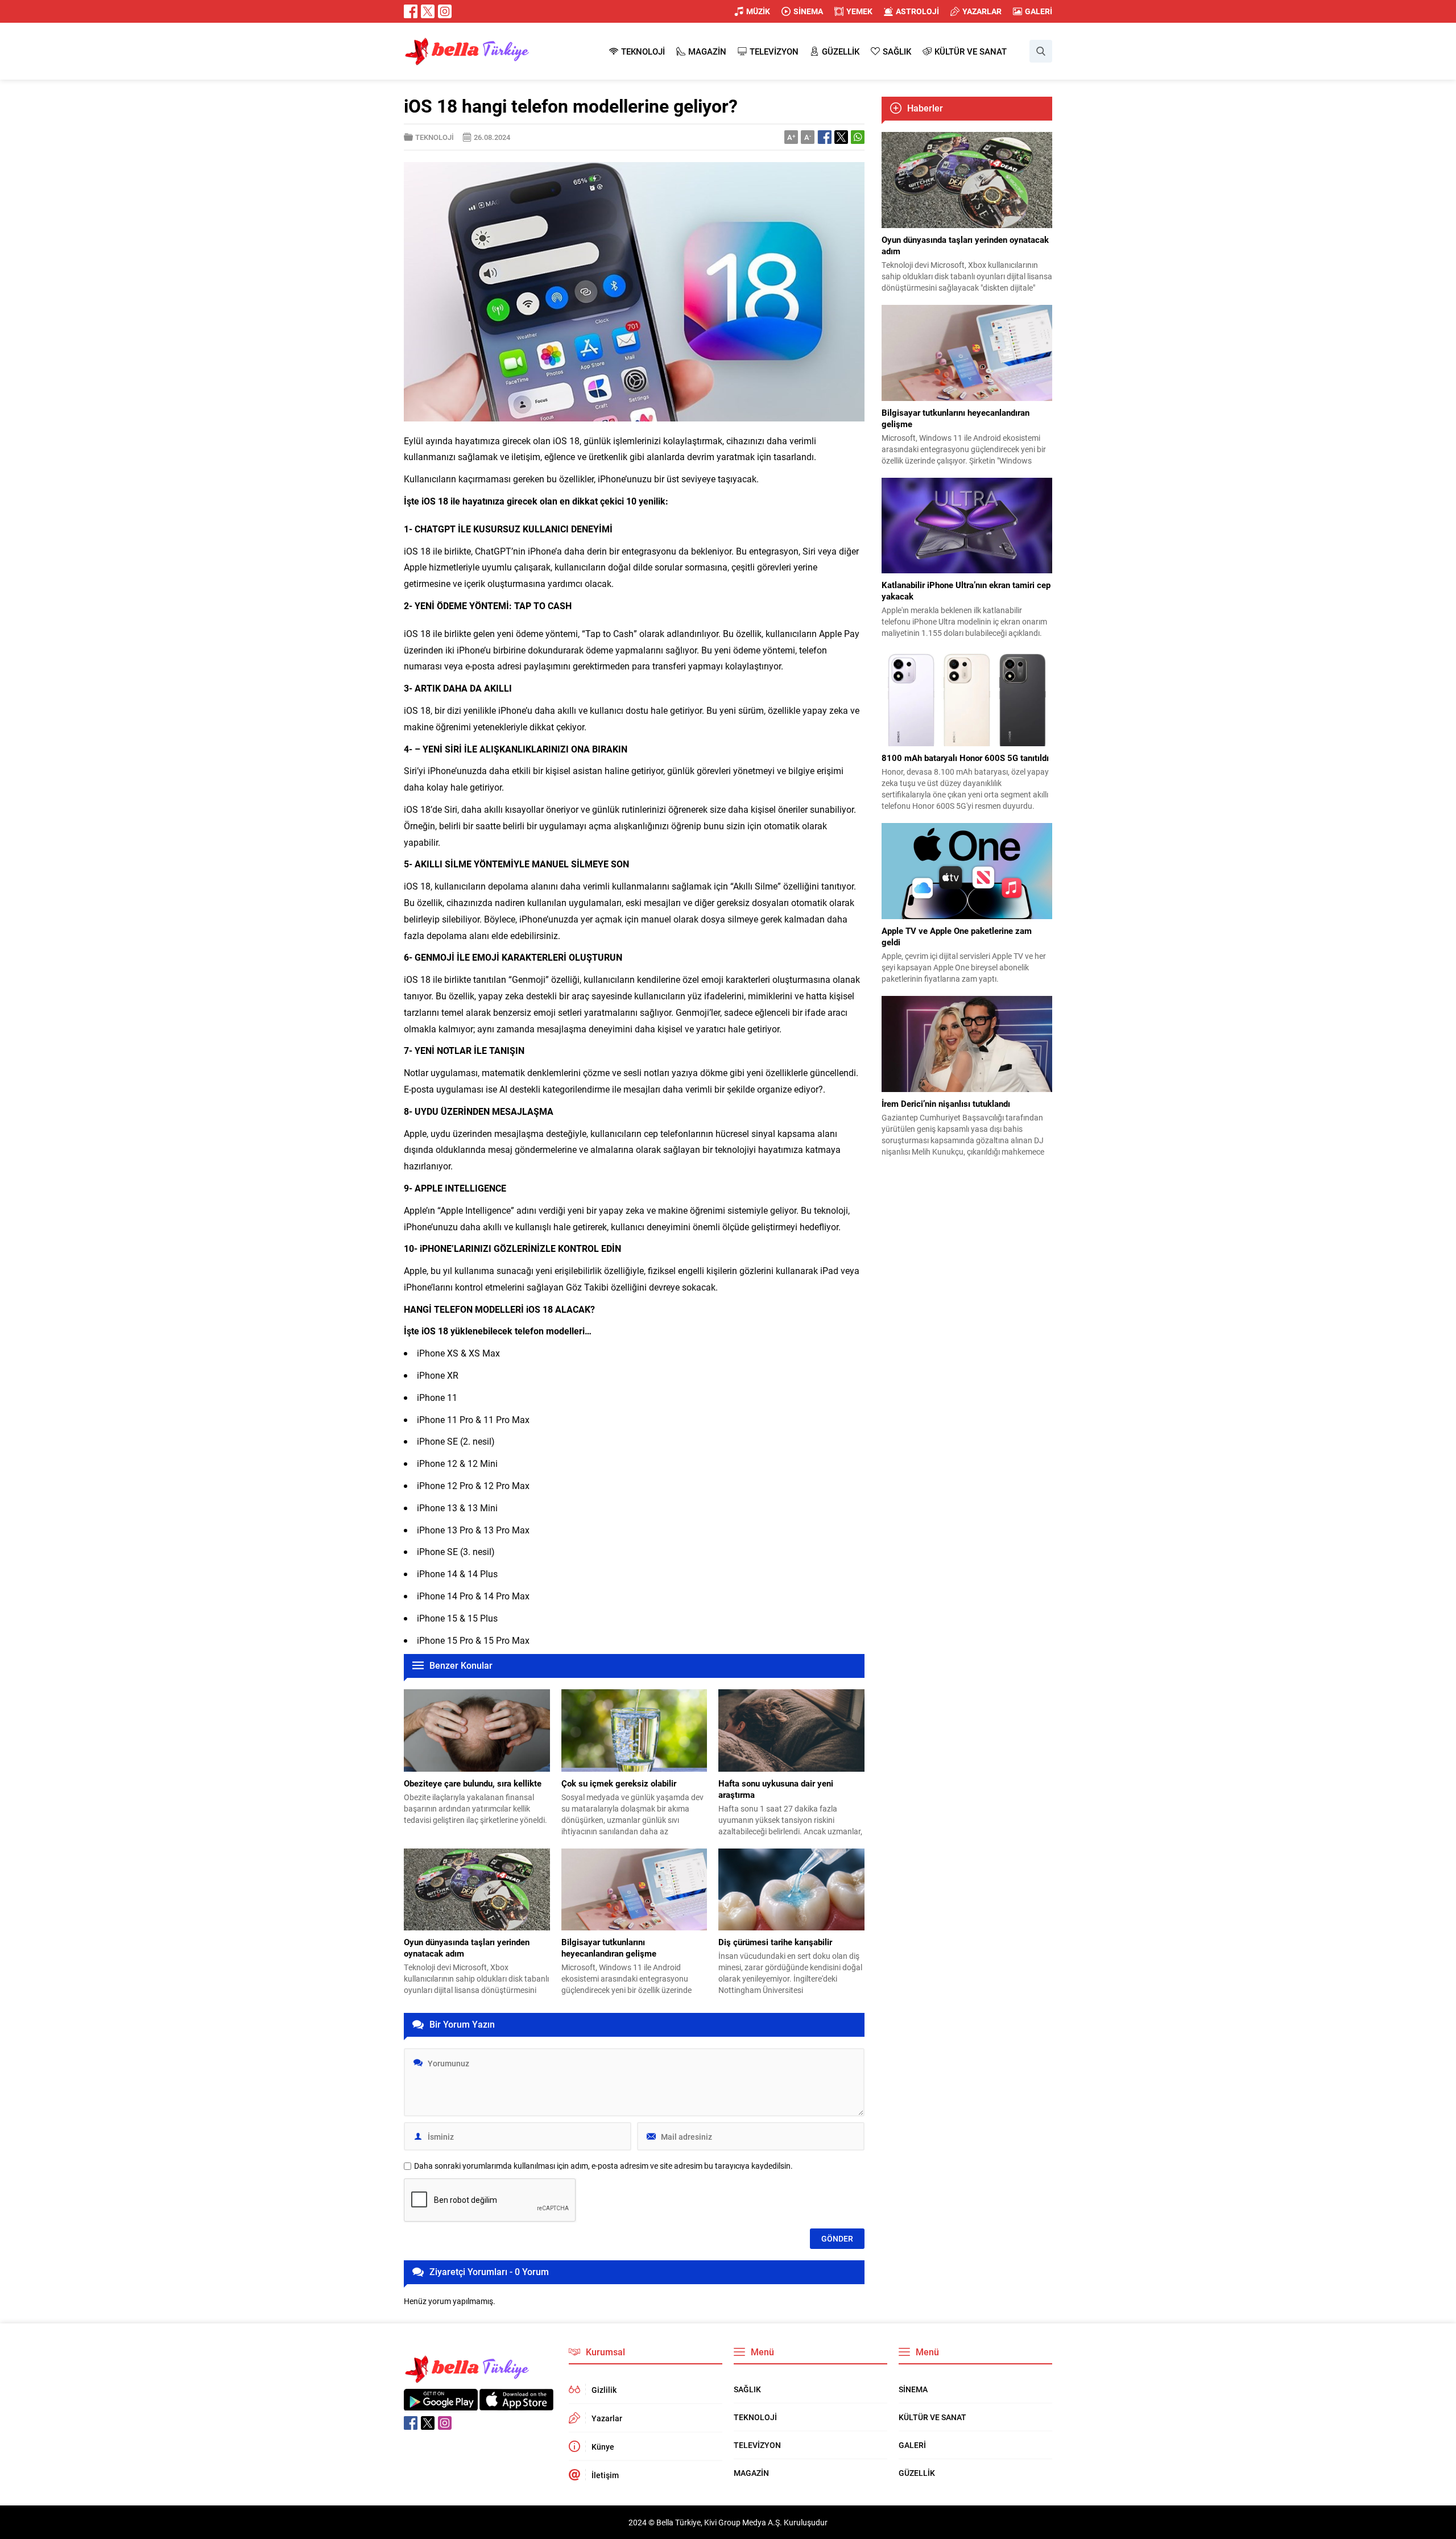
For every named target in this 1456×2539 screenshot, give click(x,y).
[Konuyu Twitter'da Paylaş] (841, 137)
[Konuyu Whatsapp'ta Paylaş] (858, 137)
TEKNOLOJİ (435, 137)
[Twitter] (428, 11)
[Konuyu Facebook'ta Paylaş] (825, 137)
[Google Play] (441, 2404)
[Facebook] (411, 11)
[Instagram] (445, 11)
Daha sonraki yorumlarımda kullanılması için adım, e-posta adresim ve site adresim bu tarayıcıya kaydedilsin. (603, 2166)
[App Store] (516, 2404)
